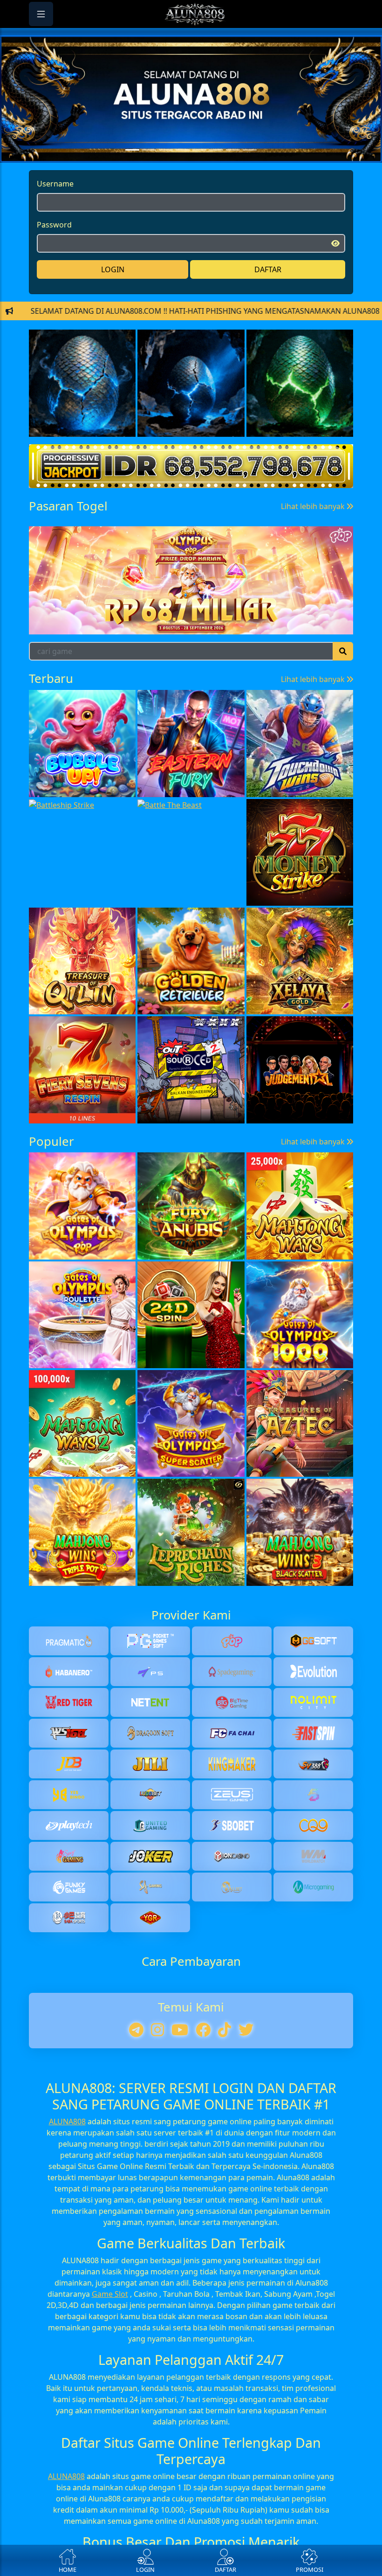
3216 (195, 712)
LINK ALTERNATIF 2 (191, 365)
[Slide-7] (250, 174)
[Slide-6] (233, 174)
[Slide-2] (166, 174)
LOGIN (113, 293)
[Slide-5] (216, 174)
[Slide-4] (199, 174)
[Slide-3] (183, 174)
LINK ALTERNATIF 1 (191, 336)
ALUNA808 (67, 2356)
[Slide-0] (132, 174)
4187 (128, 712)
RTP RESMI (191, 394)
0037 (263, 712)
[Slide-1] (149, 174)
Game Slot (110, 2528)
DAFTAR (268, 293)
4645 (331, 712)
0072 (60, 712)
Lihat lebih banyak (314, 675)
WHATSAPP (191, 423)
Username (55, 207)
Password (54, 248)
